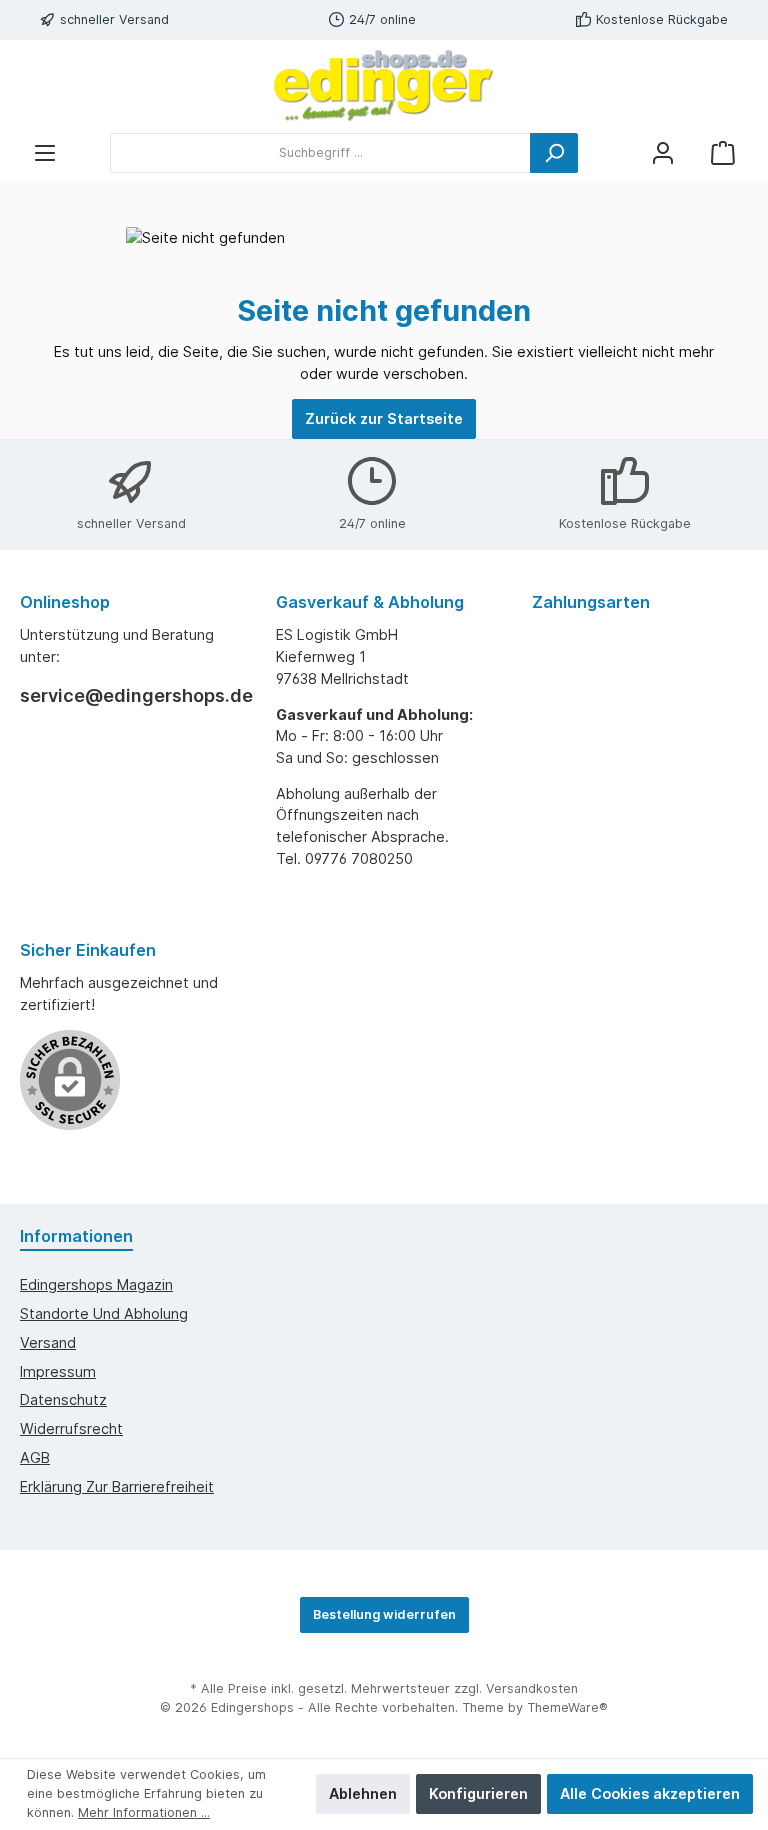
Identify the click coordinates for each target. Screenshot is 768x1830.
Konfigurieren (478, 1793)
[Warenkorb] (723, 152)
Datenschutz (63, 1399)
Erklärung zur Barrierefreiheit (117, 1486)
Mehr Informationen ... (144, 1812)
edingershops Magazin (96, 1284)
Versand (48, 1342)
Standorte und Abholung (104, 1313)
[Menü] (45, 152)
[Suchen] (554, 153)
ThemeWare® (567, 1707)
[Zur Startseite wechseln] (384, 86)
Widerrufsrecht (71, 1428)
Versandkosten (532, 1688)
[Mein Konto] (663, 152)
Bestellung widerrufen (384, 1614)
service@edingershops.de (128, 695)
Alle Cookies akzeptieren (650, 1793)
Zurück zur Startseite (384, 418)
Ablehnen (363, 1793)
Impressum (58, 1371)
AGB (35, 1457)
